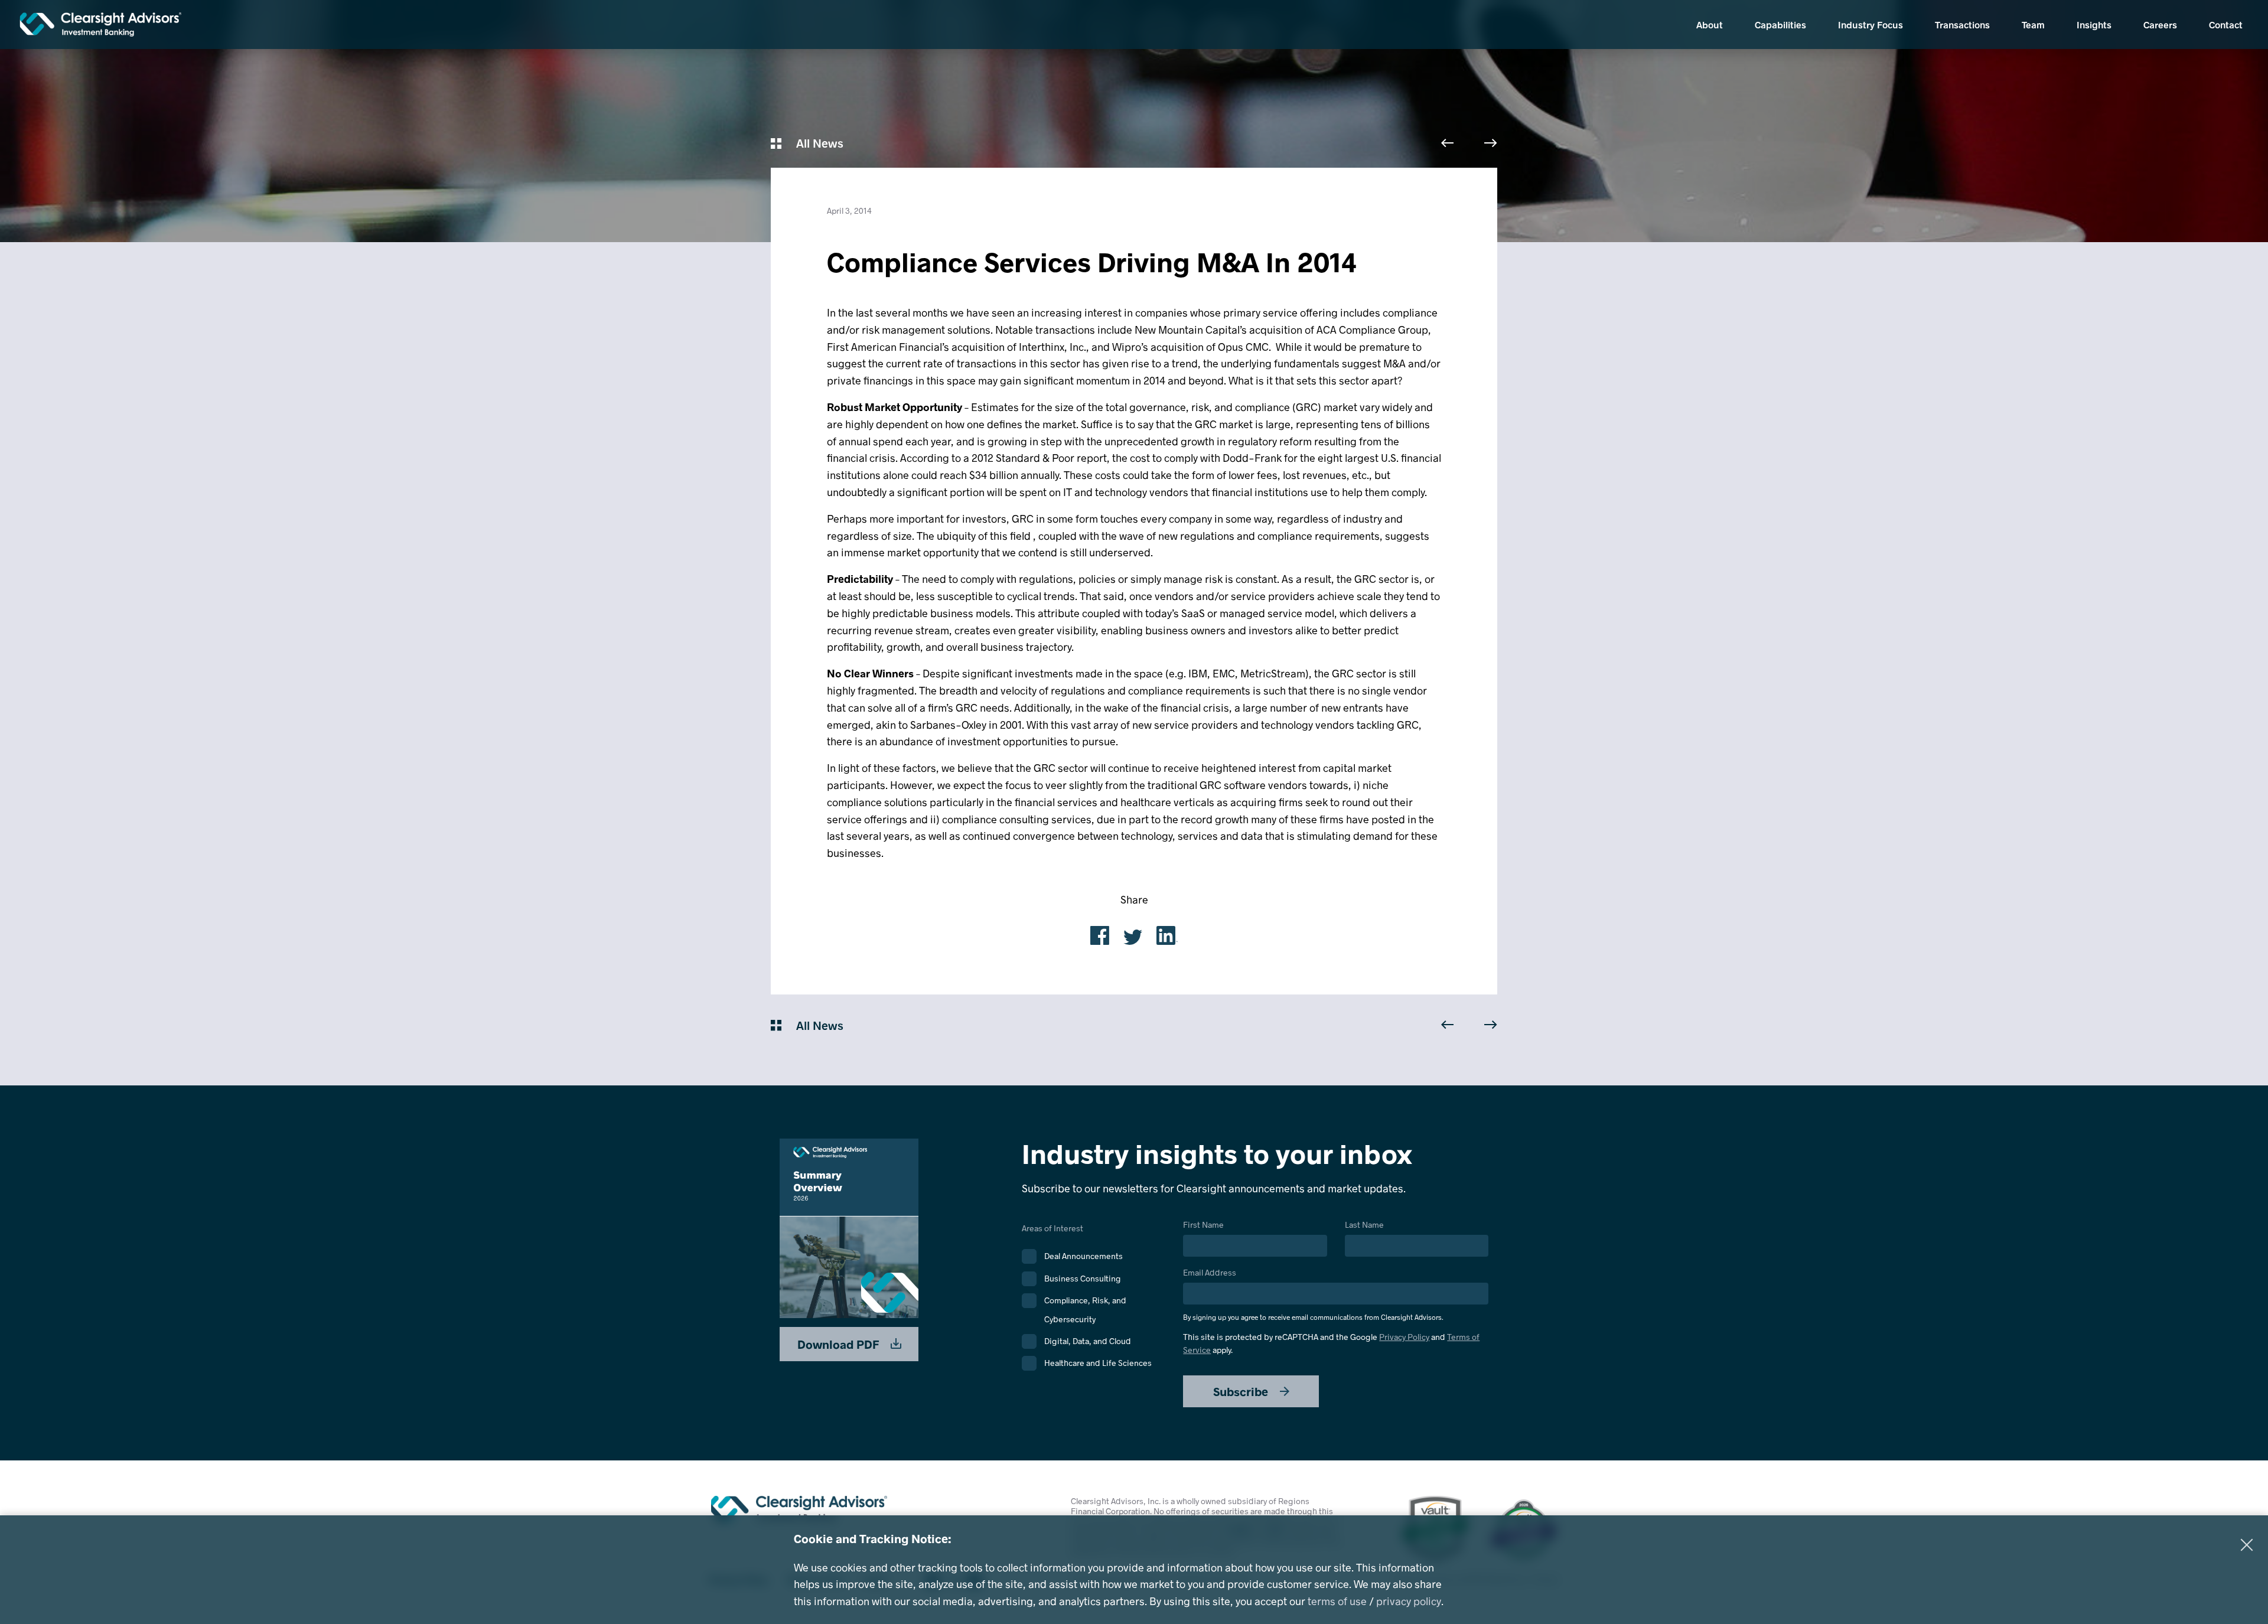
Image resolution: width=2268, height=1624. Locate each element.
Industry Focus (1871, 25)
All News (818, 143)
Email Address (1313, 1295)
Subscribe (1242, 1391)
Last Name (1364, 1225)
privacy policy (1409, 1601)
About (1710, 25)
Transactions (1962, 25)
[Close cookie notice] (2247, 1545)
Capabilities (1780, 25)
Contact (2226, 25)
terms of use (1337, 1601)
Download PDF (840, 1344)
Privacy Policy (1404, 1337)
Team (2033, 25)
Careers (2160, 25)
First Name (1203, 1225)
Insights (2094, 25)
